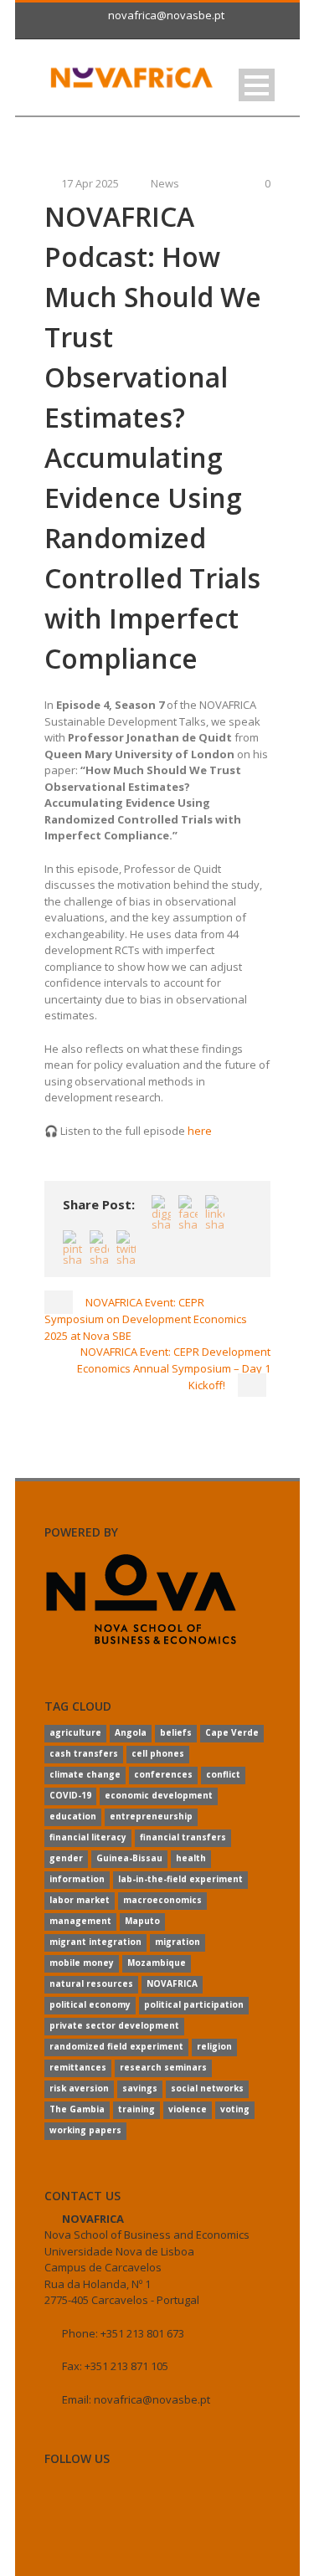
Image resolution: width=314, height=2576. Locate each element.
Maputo (142, 1921)
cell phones (158, 1753)
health (191, 1858)
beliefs (176, 1732)
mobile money (82, 1963)
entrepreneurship (151, 1816)
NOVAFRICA (172, 1983)
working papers (85, 2130)
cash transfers (84, 1753)
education (73, 1816)
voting (235, 2109)
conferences (163, 1774)
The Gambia (77, 2109)
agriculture (75, 1732)
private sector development (114, 2025)
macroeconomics (162, 1900)
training (136, 2109)
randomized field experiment (116, 2046)
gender (66, 1858)
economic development (159, 1795)
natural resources (91, 1983)
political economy (90, 2004)
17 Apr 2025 (90, 183)
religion (214, 2046)
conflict (223, 1774)
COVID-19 (70, 1795)
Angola (131, 1732)
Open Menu (257, 85)
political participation (194, 2004)
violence (188, 2109)
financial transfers (183, 1837)
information (77, 1879)
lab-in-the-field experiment (180, 1879)
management (80, 1921)
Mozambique (157, 1963)
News (165, 183)
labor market (80, 1900)
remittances (78, 2067)
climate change (85, 1774)
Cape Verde (232, 1732)
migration (178, 1942)
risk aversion (79, 2088)
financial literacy (88, 1837)
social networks (207, 2088)
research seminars (163, 2067)
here (200, 1131)
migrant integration (95, 1942)
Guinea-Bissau (129, 1858)
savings (140, 2088)
